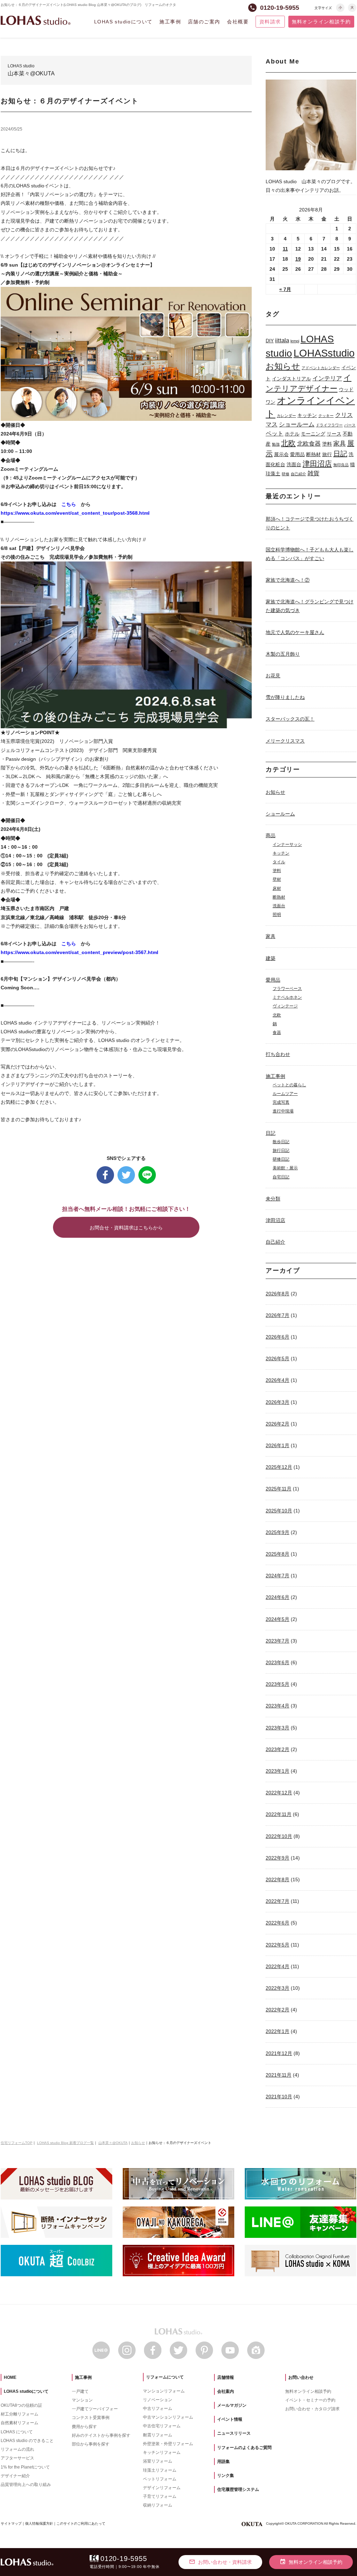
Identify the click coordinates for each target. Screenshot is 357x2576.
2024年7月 (278, 1576)
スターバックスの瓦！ (290, 719)
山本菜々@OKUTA (113, 2143)
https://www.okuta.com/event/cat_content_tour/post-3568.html (75, 513)
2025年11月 (279, 1489)
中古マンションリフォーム (168, 2417)
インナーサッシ (287, 844)
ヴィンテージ (285, 1006)
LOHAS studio (36, 20)
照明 (277, 915)
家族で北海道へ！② (288, 580)
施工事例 (170, 22)
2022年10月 (279, 1836)
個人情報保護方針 (39, 2523)
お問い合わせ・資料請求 (220, 2562)
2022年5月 (278, 1945)
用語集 (223, 2462)
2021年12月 (279, 2053)
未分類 (273, 1199)
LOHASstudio (324, 353)
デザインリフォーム (162, 2488)
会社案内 (226, 2391)
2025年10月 (279, 1511)
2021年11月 (279, 2075)
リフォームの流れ (17, 2449)
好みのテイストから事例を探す (101, 2435)
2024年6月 (278, 1597)
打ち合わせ (278, 1054)
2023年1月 (278, 1771)
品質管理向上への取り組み (26, 2485)
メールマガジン (232, 2405)
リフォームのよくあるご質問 (244, 2448)
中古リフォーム (158, 2409)
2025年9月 (278, 1532)
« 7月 (285, 289)
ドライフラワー (329, 425)
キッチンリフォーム (162, 2452)
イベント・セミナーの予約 (310, 2400)
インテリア (327, 378)
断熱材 (313, 454)
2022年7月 (278, 1901)
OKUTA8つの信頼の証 (21, 2405)
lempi (295, 341)
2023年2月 (278, 1749)
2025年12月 (279, 1467)
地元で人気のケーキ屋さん (295, 632)
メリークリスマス (285, 741)
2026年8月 (278, 1294)
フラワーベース (287, 989)
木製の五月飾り (283, 654)
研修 (286, 474)
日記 (340, 454)
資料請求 (270, 22)
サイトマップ (11, 2523)
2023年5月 (278, 1684)
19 (298, 259)
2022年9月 (278, 1858)
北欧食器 (309, 444)
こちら (69, 504)
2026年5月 (278, 1358)
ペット (275, 433)
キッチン (307, 415)
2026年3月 (278, 1402)
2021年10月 (279, 2097)
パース (350, 425)
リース (334, 434)
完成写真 (281, 1102)
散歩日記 (281, 1142)
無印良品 (341, 465)
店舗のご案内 (204, 22)
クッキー (326, 416)
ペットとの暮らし (289, 1085)
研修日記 (281, 1159)
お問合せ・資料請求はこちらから (126, 1228)
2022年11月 (279, 1814)
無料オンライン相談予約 (321, 22)
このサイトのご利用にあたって (81, 2523)
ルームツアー (285, 1094)
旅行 (327, 454)
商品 (271, 835)
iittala (282, 340)
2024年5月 (278, 1619)
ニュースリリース (234, 2433)
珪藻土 (273, 474)
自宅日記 (281, 1177)
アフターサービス (17, 2458)
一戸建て (80, 2391)
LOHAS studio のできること (27, 2441)
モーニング (313, 434)
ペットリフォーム (160, 2479)
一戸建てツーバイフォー (95, 2409)
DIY (270, 341)
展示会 (281, 454)
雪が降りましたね (285, 697)
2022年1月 (278, 2031)
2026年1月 (278, 1445)
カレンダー (286, 416)
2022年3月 (278, 1988)
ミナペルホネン (287, 997)
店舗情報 (226, 2377)
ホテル (292, 434)
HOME (10, 2377)
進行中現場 (283, 1111)
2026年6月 (278, 1337)
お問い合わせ (301, 2377)
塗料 (327, 444)
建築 (271, 958)
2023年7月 (278, 1641)
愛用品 (297, 454)
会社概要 (238, 22)
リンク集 (226, 2476)
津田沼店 (317, 464)
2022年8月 (278, 1879)
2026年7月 (278, 1315)
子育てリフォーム (160, 2496)
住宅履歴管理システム (238, 2489)
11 (285, 249)
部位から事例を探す (91, 2444)
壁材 (277, 879)
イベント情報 (230, 2419)
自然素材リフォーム (20, 2423)
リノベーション (158, 2400)
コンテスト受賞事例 (91, 2418)
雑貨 (313, 473)
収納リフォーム (158, 2505)
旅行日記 (281, 1151)
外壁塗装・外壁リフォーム (168, 2444)
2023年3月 (278, 1728)
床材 (277, 888)
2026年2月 (278, 1424)
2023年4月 (278, 1706)
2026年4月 (278, 1380)
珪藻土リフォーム (160, 2470)
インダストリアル (291, 379)
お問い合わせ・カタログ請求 (312, 2409)
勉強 (276, 444)
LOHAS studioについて (123, 22)
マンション (82, 2400)
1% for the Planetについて (25, 2467)
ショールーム (297, 424)
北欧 (288, 443)
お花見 (273, 676)
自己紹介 (298, 474)
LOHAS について (17, 2432)
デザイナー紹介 (15, 2476)
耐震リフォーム (158, 2435)
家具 (340, 443)
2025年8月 (278, 1554)
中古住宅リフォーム (162, 2426)
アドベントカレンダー (321, 368)
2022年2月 (278, 2010)
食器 (277, 1033)
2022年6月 (278, 1923)
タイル (279, 862)
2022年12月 (279, 1793)
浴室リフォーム (158, 2461)
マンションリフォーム (164, 2391)
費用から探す (84, 2427)
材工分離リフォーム (20, 2414)
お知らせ (283, 366)
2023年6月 (278, 1662)
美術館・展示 (285, 1168)
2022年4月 (278, 1966)
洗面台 (294, 464)
